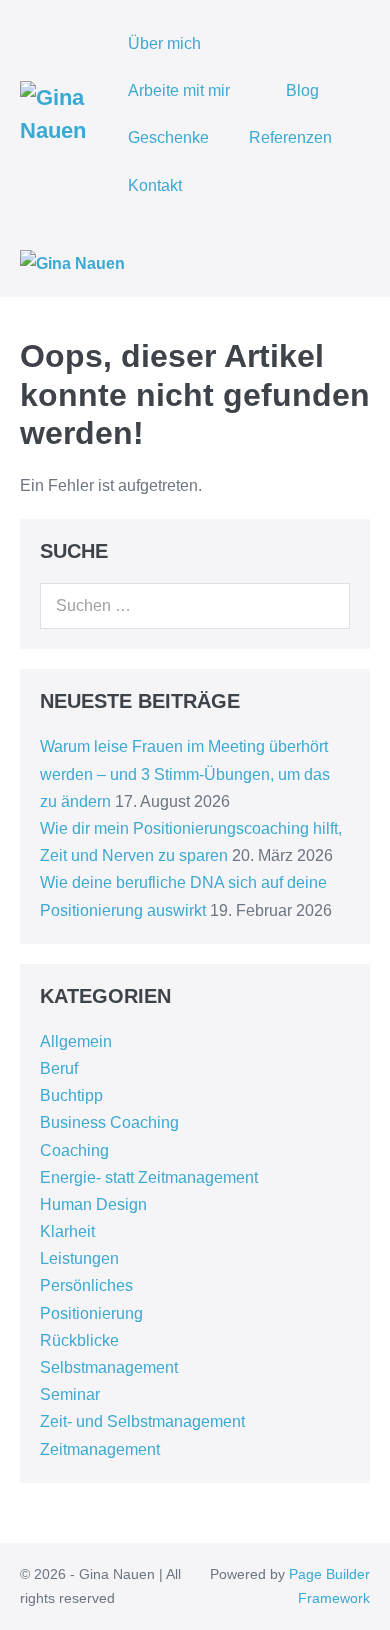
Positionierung (91, 1313)
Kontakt (155, 185)
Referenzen (290, 137)
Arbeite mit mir (181, 90)
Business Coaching (109, 1122)
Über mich (164, 43)
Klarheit (67, 1231)
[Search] (324, 606)
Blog (302, 90)
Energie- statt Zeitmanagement (149, 1177)
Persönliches (86, 1285)
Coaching (74, 1150)
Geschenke (168, 137)
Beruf (59, 1068)
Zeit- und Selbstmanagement (142, 1421)
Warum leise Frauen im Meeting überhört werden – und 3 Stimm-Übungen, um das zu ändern (185, 773)
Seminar (70, 1394)
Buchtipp (71, 1095)
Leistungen (79, 1258)
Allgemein (76, 1041)
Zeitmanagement (100, 1449)
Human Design (93, 1204)
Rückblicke (79, 1340)
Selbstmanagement (109, 1367)
